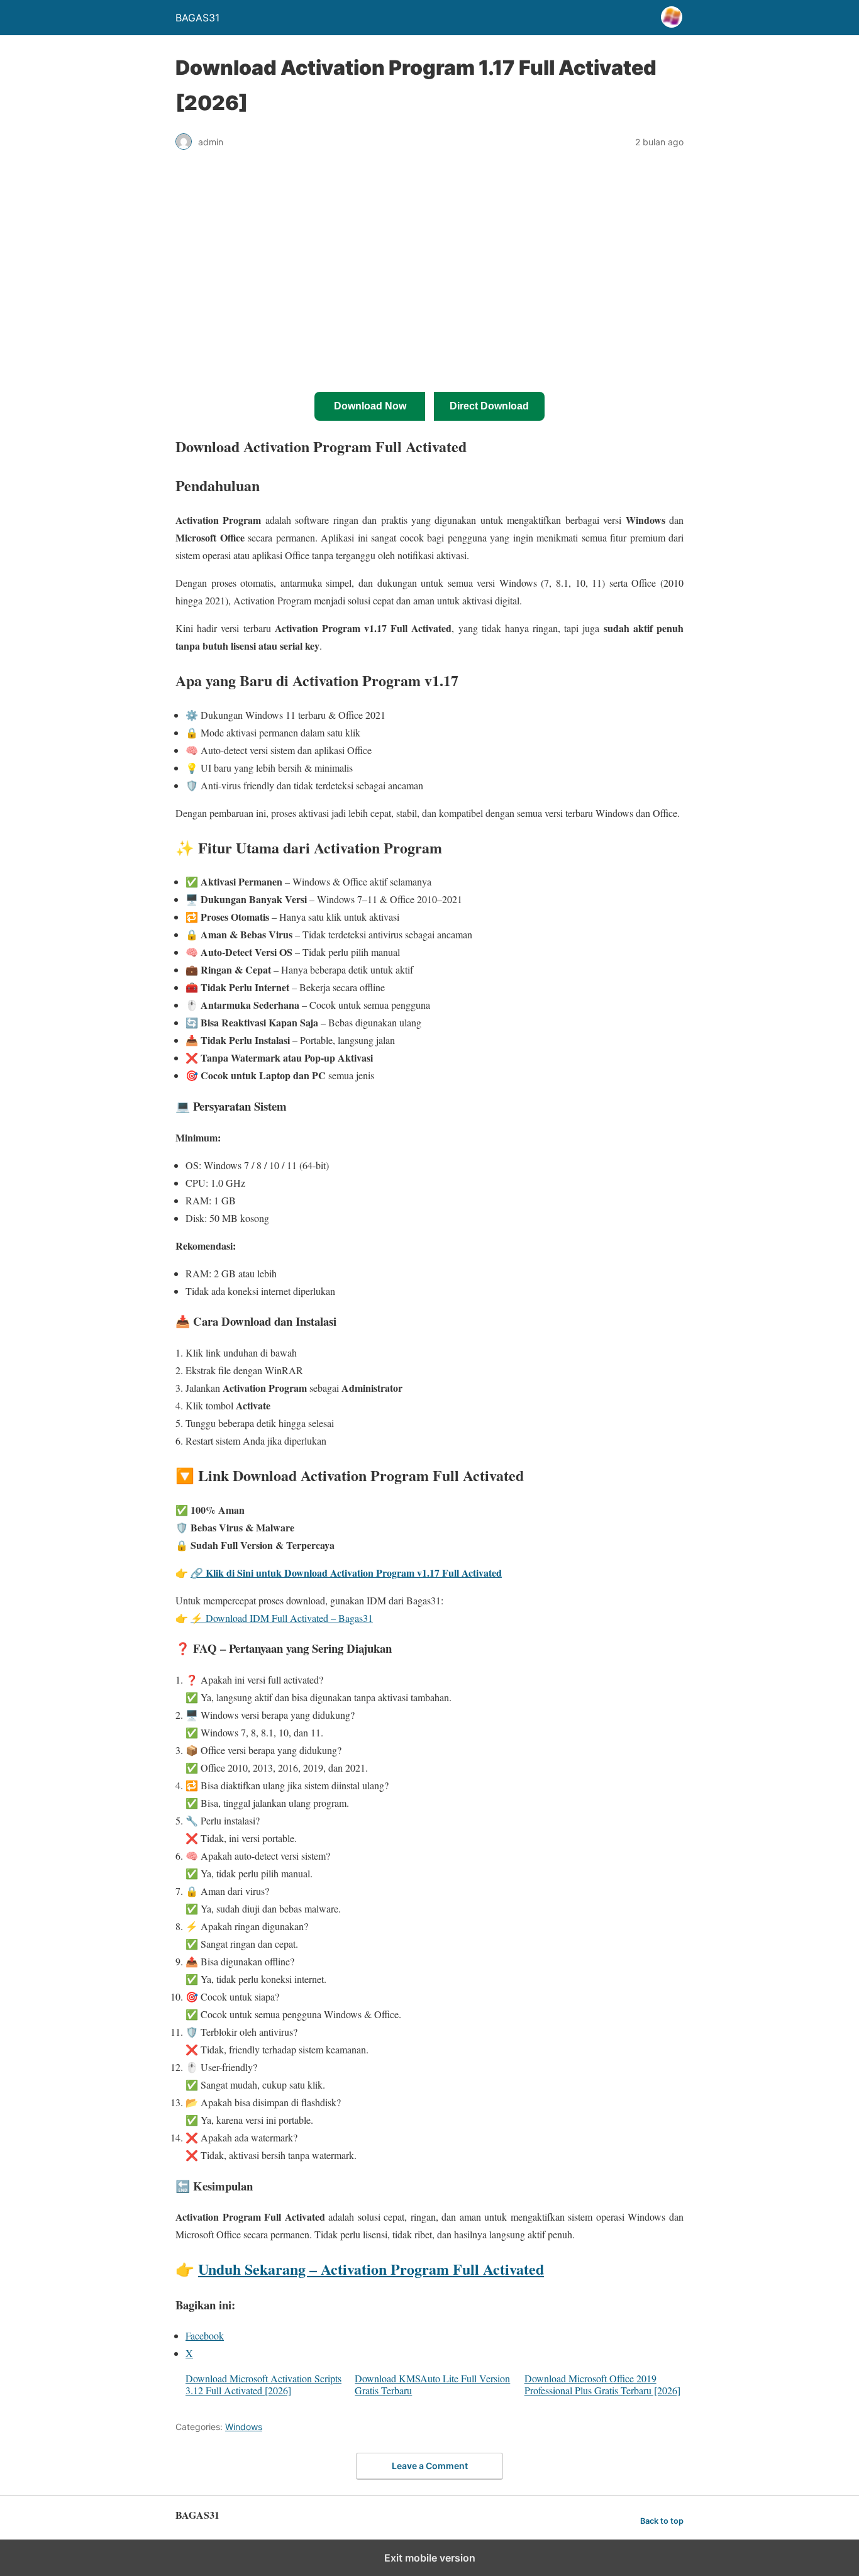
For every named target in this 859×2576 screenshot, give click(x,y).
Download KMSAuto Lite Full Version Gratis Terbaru (432, 2384)
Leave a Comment (430, 2466)
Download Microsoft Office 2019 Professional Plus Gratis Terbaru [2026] (602, 2384)
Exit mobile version (430, 2558)
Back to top (662, 2521)
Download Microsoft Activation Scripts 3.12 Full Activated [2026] (263, 2384)
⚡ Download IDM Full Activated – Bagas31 (282, 1618)
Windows (244, 2427)
